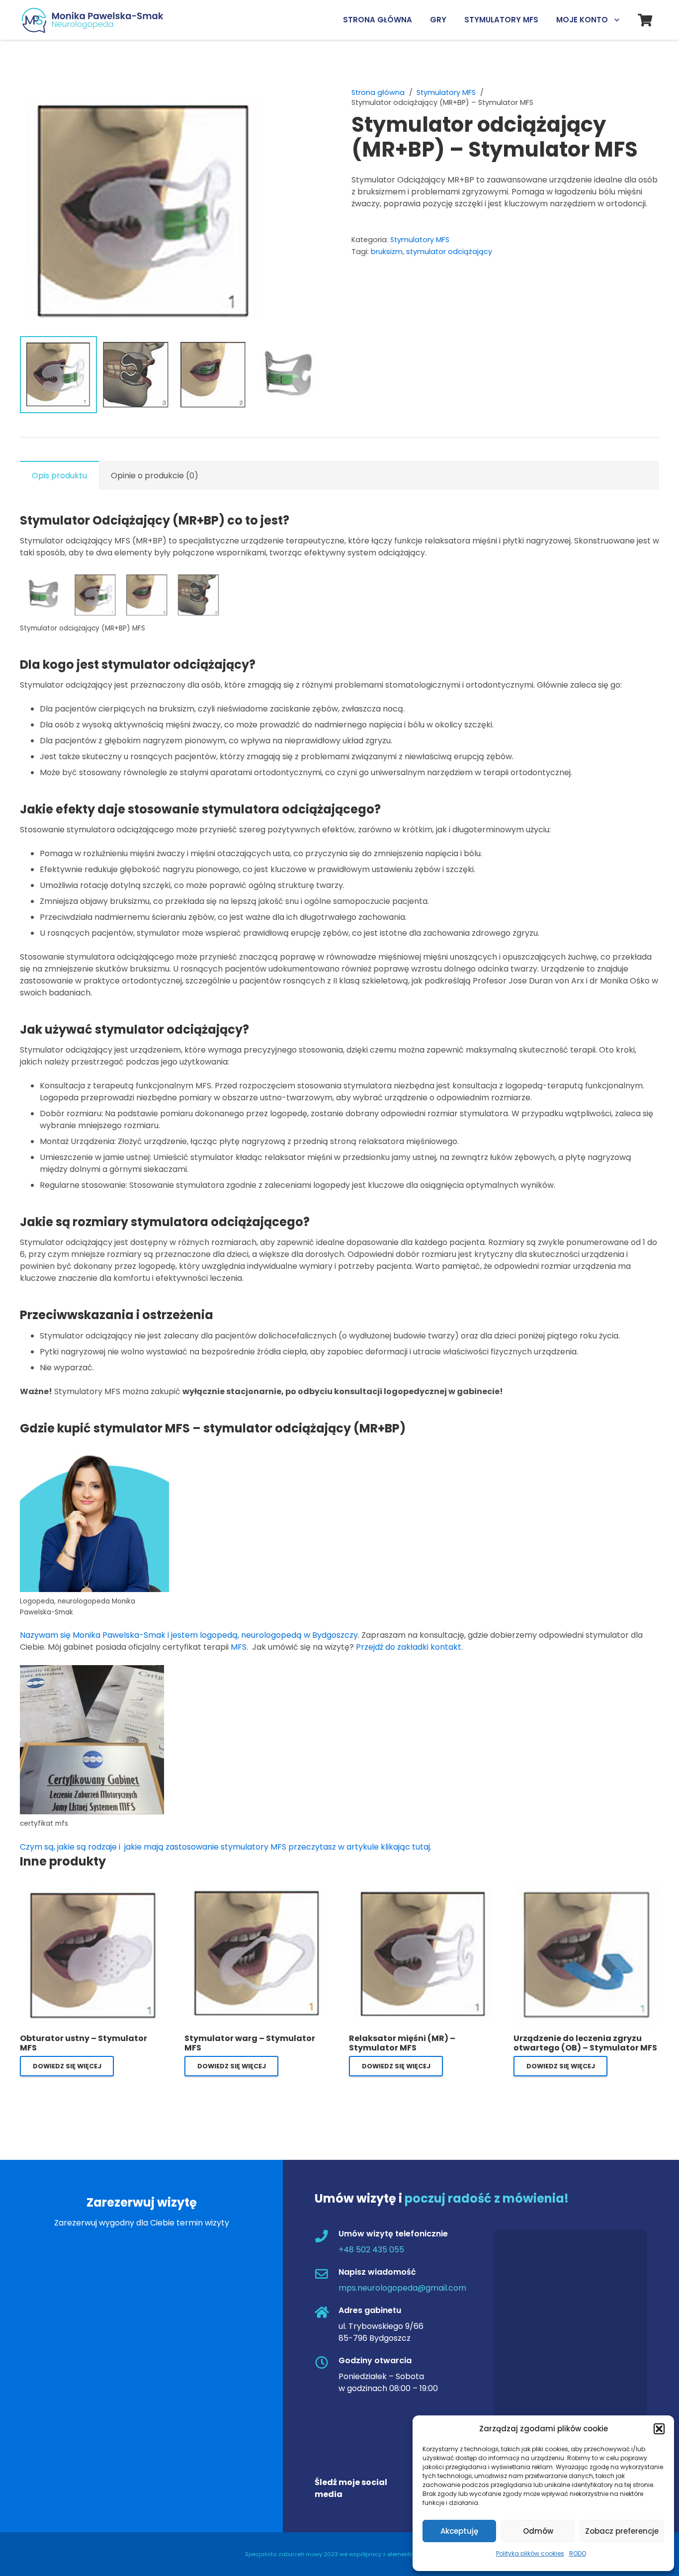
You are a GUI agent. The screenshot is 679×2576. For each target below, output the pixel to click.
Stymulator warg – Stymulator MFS (250, 2043)
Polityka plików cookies (530, 2553)
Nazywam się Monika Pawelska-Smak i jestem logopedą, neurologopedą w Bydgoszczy (189, 1635)
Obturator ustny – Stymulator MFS (84, 2043)
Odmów (538, 2531)
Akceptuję (459, 2531)
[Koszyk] (645, 20)
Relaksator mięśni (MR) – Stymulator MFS (402, 2043)
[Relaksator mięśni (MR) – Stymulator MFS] (422, 1888)
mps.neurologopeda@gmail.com (402, 2288)
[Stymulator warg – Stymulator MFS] (257, 1888)
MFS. (240, 1647)
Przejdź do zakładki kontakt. (409, 1647)
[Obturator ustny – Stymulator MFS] (93, 1888)
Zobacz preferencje (622, 2531)
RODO (578, 2553)
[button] (659, 2429)
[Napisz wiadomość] (327, 2275)
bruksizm (387, 252)
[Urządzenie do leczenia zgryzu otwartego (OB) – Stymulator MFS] (586, 1888)
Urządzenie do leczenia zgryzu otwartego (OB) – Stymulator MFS (585, 2043)
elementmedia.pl (411, 2554)
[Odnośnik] (96, 20)
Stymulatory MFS (446, 92)
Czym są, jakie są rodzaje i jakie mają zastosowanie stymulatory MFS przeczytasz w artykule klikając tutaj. (226, 1847)
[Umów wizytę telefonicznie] (327, 2237)
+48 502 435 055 (371, 2250)
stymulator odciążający (449, 252)
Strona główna (378, 92)
